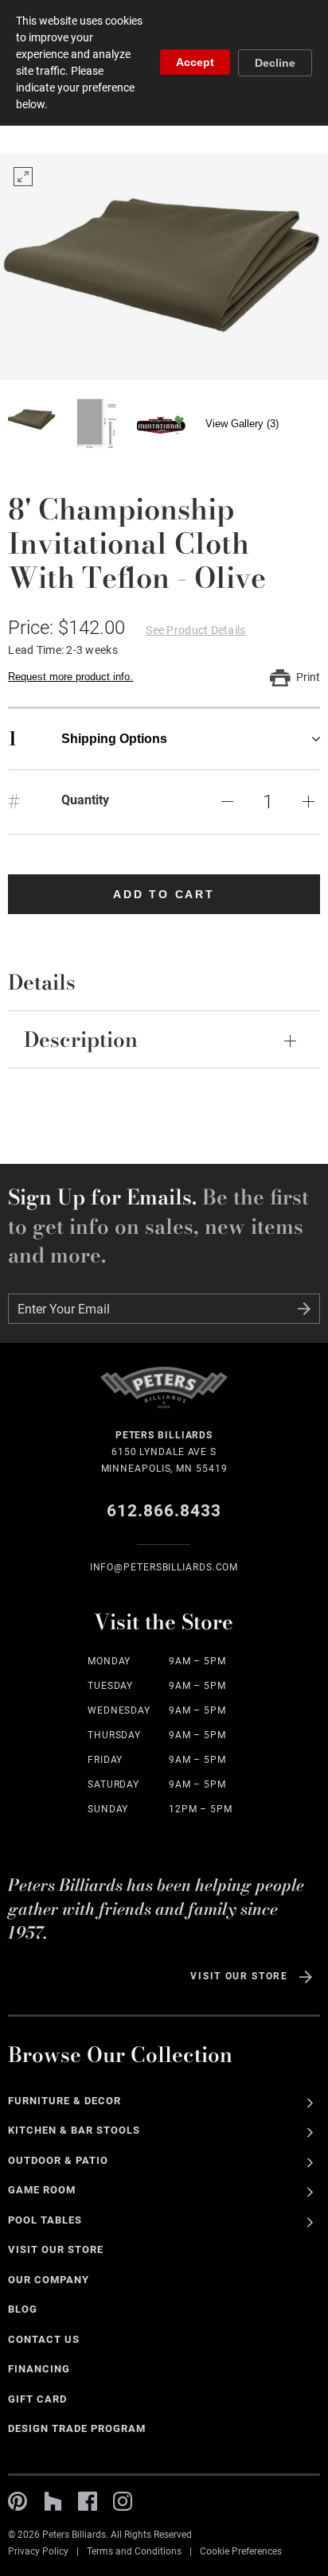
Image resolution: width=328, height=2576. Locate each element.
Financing (39, 2369)
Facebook (88, 2501)
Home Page (164, 1397)
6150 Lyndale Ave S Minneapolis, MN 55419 (164, 1452)
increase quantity (309, 802)
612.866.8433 (164, 1511)
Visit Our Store (239, 1976)
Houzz (53, 2501)
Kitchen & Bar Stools (74, 2130)
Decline (275, 63)
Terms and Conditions (134, 2551)
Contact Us (44, 2339)
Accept (195, 62)
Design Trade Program (76, 2428)
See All (310, 2103)
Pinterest (18, 2501)
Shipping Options (88, 739)
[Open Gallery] (164, 267)
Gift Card (37, 2399)
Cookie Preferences (241, 2551)
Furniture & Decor (64, 2101)
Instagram (123, 2501)
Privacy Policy (38, 2551)
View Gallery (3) (242, 424)
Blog (23, 2309)
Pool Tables (45, 2220)
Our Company (49, 2280)
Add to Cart (164, 894)
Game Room (42, 2190)
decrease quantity (228, 802)
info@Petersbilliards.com (164, 1567)
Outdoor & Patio (58, 2160)
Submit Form (304, 1309)
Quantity (85, 800)
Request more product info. (70, 677)
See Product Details (195, 630)
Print (308, 677)
